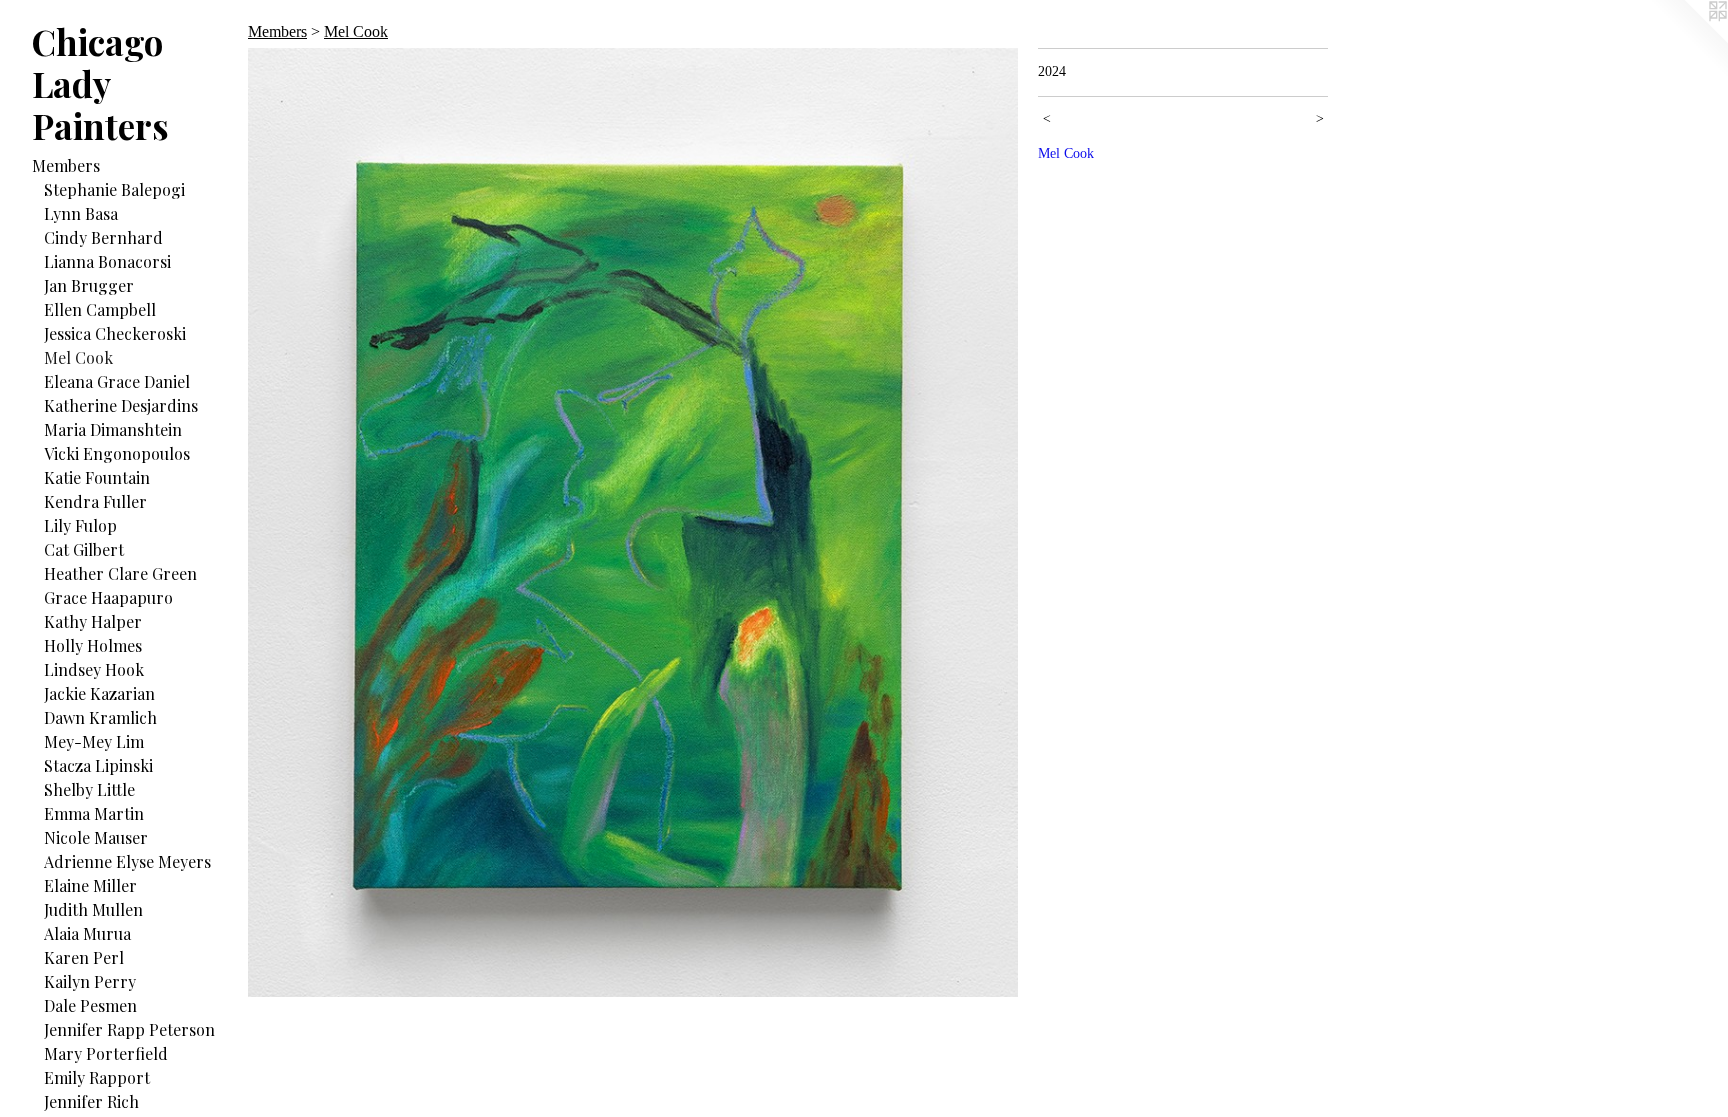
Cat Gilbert (84, 549)
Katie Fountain (97, 477)
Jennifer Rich (91, 1101)
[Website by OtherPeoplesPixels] (1688, 40)
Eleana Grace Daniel (117, 381)
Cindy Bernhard (103, 237)
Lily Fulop (80, 525)
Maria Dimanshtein (113, 429)
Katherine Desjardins (121, 405)
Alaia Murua (87, 933)
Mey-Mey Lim (94, 741)
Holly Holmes (93, 645)
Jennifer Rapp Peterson (129, 1029)
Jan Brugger (89, 285)
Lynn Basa (81, 213)
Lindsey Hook (94, 669)
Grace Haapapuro (108, 597)
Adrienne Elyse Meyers (127, 861)
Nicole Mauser (96, 837)
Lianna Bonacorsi (107, 261)
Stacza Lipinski (98, 765)
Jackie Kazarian (99, 693)
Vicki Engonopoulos (117, 453)
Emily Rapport (97, 1077)
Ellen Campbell (100, 309)
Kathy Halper (93, 621)
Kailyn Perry (90, 981)
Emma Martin (94, 813)
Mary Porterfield (106, 1053)
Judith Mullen (93, 909)
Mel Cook (78, 357)
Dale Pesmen (90, 1005)
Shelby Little (89, 789)
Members (66, 165)
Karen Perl (84, 957)
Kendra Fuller (95, 501)
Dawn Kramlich (100, 717)
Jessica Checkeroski (115, 333)
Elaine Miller (90, 885)
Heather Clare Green (120, 573)
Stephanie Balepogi (114, 189)
